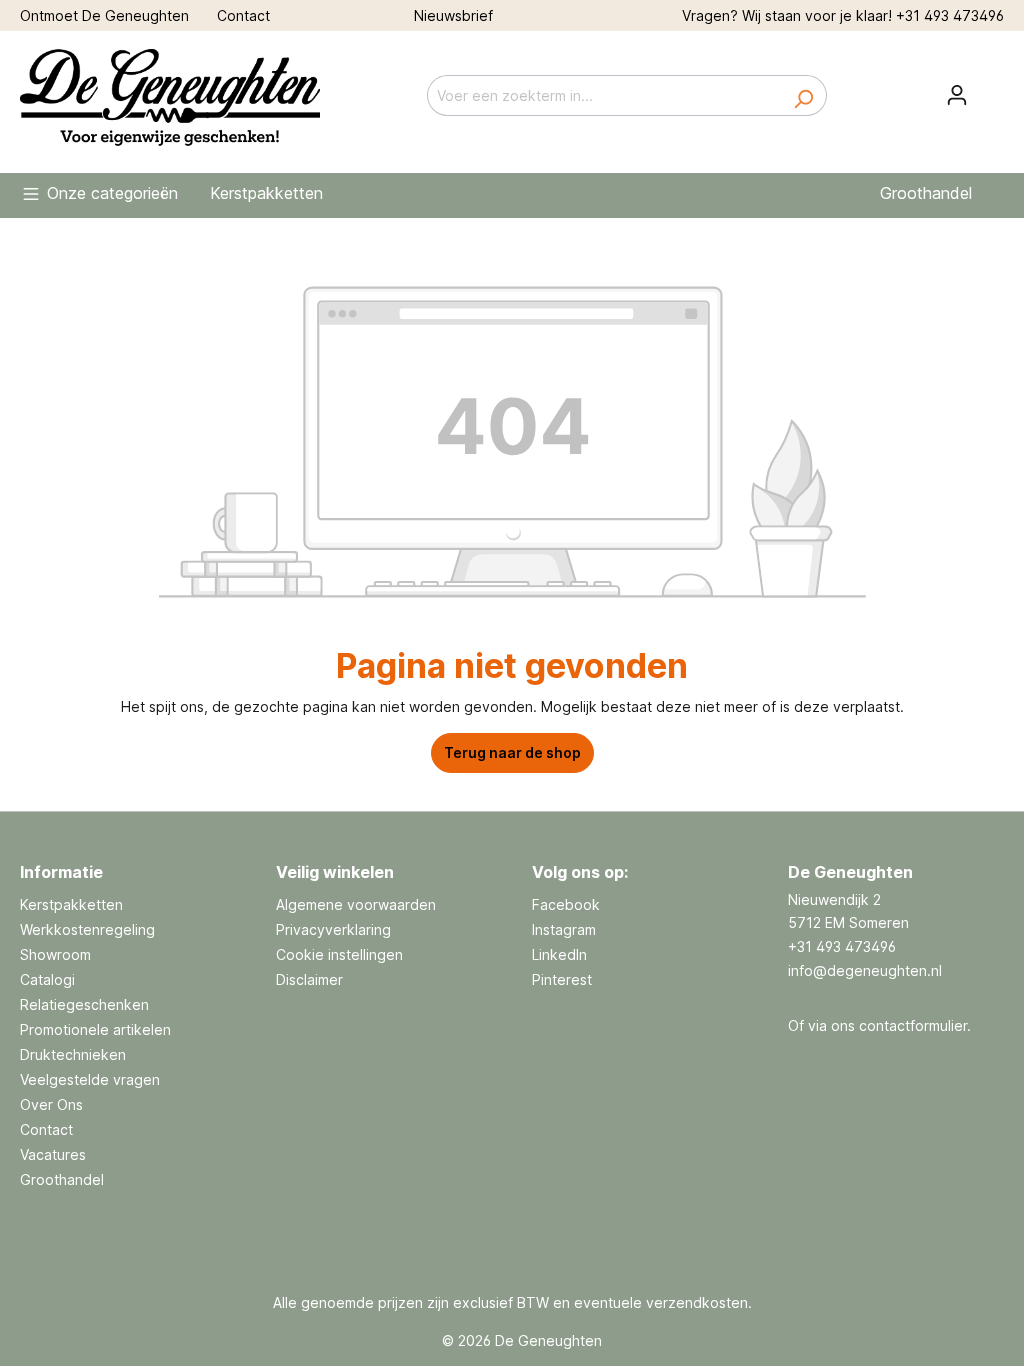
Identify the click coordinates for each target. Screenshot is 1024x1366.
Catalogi (47, 979)
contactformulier (913, 1025)
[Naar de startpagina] (170, 91)
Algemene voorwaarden (356, 904)
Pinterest (562, 979)
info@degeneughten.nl (865, 970)
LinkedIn (559, 954)
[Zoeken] (803, 95)
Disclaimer (309, 979)
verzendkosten (697, 1302)
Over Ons (51, 1104)
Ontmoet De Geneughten (104, 15)
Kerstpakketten (71, 904)
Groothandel (62, 1179)
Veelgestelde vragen (90, 1079)
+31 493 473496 (950, 15)
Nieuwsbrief (453, 15)
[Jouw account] (957, 95)
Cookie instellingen (339, 954)
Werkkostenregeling (87, 929)
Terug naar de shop (512, 752)
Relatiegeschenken (84, 1004)
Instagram (564, 929)
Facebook (566, 904)
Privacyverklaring (333, 929)
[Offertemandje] (992, 89)
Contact (243, 15)
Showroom (55, 954)
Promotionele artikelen (95, 1029)
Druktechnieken (73, 1054)
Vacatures (53, 1154)
